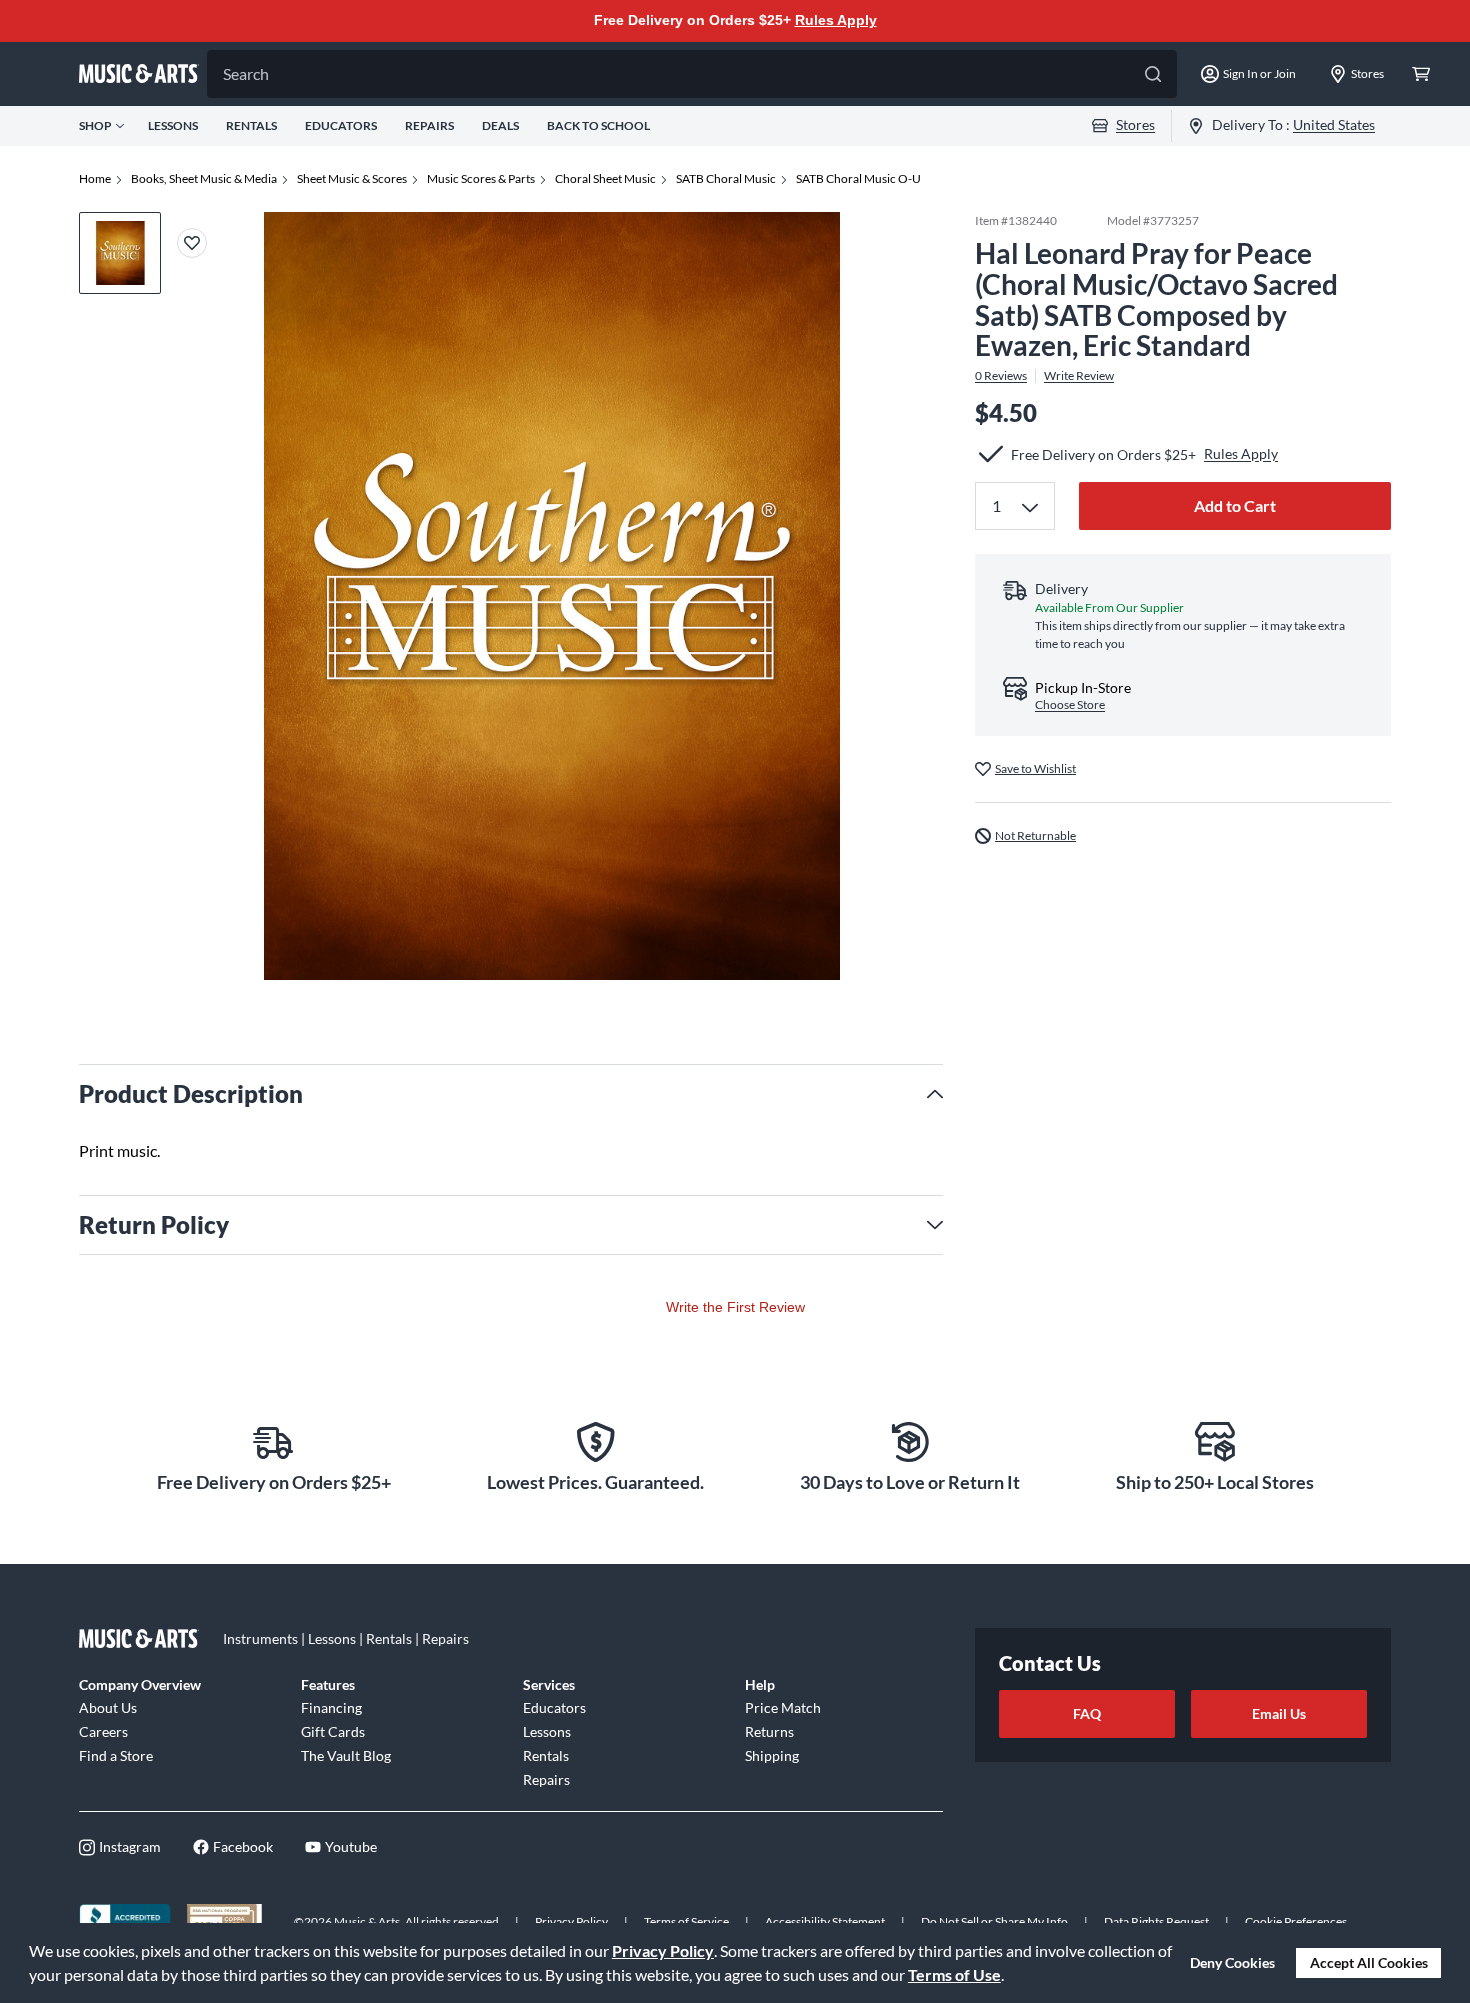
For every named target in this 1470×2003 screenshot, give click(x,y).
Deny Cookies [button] (1232, 1962)
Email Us (1279, 1713)
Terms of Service (686, 1921)
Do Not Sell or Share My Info (994, 1921)
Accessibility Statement (825, 1921)
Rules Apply (836, 20)
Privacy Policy (663, 1950)
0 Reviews (1001, 376)
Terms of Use (954, 1974)
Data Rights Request (1156, 1921)
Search (246, 73)
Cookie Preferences (1296, 1921)
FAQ (1087, 1713)
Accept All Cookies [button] (1369, 1962)
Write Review (1079, 376)
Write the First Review (735, 1307)
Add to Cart (1235, 505)
